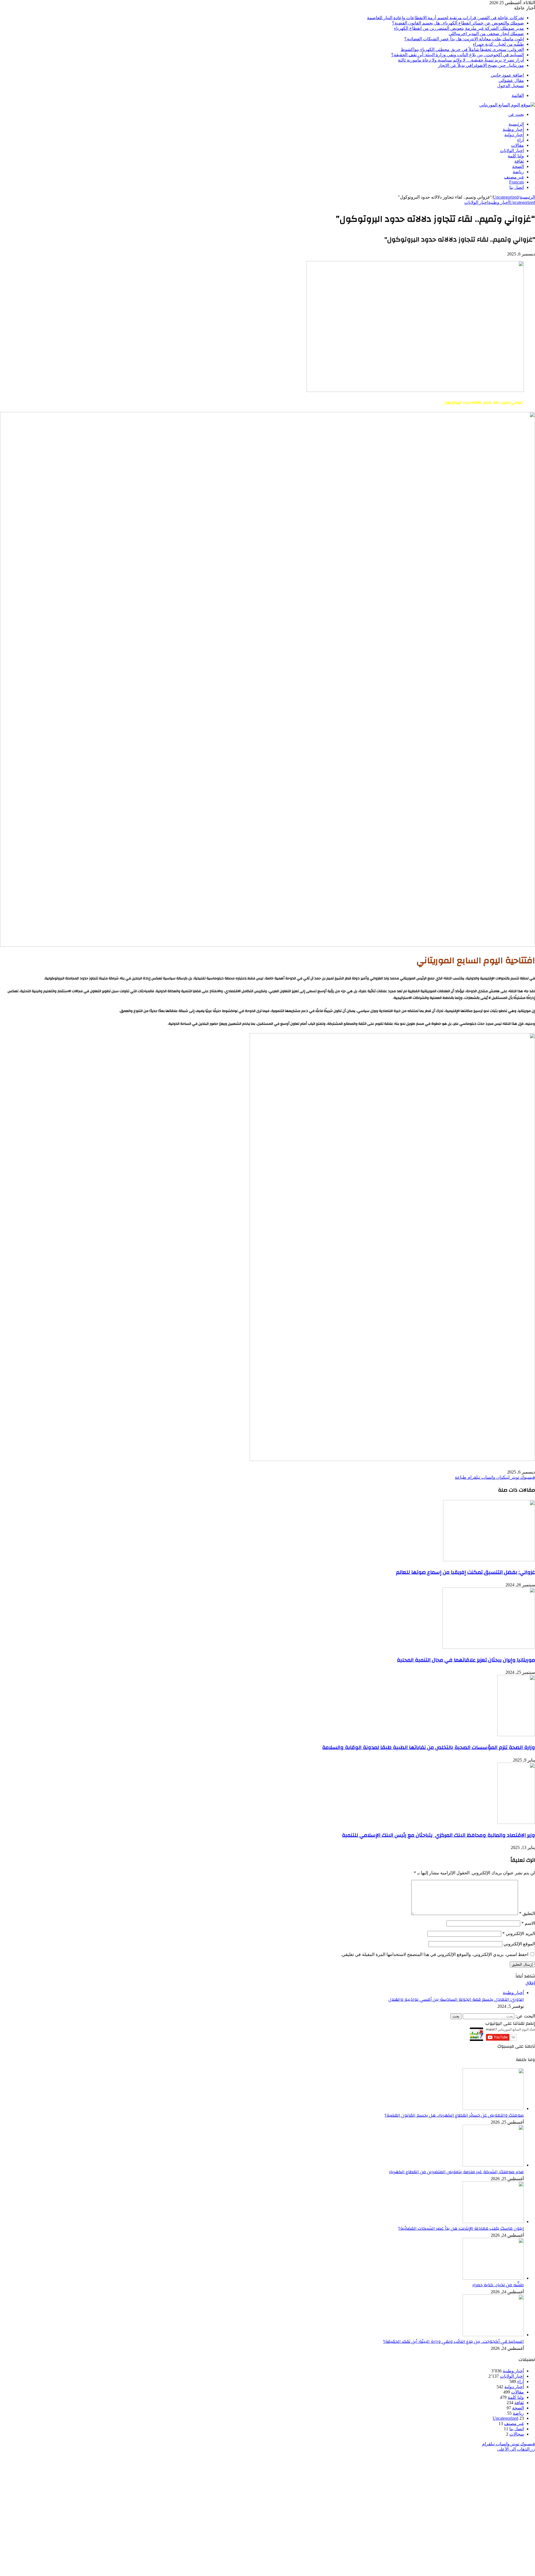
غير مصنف (514, 177)
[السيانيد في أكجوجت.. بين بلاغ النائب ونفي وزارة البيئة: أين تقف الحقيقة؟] (493, 2335)
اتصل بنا (517, 187)
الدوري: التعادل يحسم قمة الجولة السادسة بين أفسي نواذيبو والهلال (456, 1999)
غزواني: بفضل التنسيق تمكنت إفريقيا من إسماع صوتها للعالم (465, 1572)
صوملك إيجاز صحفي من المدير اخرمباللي (486, 34)
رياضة (518, 172)
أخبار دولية (514, 135)
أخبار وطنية (513, 129)
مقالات (517, 145)
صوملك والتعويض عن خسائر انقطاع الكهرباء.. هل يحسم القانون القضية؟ (458, 23)
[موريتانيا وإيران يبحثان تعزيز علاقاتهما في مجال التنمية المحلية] (489, 1647)
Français (516, 182)
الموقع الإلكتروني (519, 1944)
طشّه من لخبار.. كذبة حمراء (498, 44)
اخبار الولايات (512, 151)
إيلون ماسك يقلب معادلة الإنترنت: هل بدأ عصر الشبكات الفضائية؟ (464, 39)
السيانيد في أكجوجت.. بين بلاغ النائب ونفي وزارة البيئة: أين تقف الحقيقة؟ (458, 55)
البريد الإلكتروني (519, 1934)
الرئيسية (516, 124)
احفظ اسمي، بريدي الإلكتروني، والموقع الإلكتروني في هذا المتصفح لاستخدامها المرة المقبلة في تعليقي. (435, 1954)
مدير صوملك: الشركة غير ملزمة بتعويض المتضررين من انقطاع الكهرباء (459, 28)
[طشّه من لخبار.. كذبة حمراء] (493, 2278)
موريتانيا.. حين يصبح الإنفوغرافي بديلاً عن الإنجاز (481, 65)
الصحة (518, 166)
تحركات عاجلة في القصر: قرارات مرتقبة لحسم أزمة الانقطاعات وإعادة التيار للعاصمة (445, 18)
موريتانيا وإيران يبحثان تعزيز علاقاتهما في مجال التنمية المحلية (466, 1660)
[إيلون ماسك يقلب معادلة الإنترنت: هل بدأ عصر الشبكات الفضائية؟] (493, 2222)
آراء (521, 140)
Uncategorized (506, 197)
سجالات (517, 2434)
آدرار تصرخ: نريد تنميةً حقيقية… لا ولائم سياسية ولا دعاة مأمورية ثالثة (461, 60)
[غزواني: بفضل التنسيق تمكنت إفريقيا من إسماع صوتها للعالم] (489, 1560)
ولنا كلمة (516, 156)
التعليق (527, 1913)
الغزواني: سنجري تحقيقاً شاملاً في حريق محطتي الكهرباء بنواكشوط (462, 49)
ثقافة (519, 161)
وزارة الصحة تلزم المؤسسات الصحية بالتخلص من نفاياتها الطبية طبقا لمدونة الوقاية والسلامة (429, 1747)
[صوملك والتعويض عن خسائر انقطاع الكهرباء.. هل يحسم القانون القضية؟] (493, 2108)
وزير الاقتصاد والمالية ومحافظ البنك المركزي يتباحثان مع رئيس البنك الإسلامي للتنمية (438, 1835)
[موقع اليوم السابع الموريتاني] (507, 105)
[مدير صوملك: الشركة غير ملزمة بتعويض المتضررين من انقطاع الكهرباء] (493, 2165)
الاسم (528, 1923)
